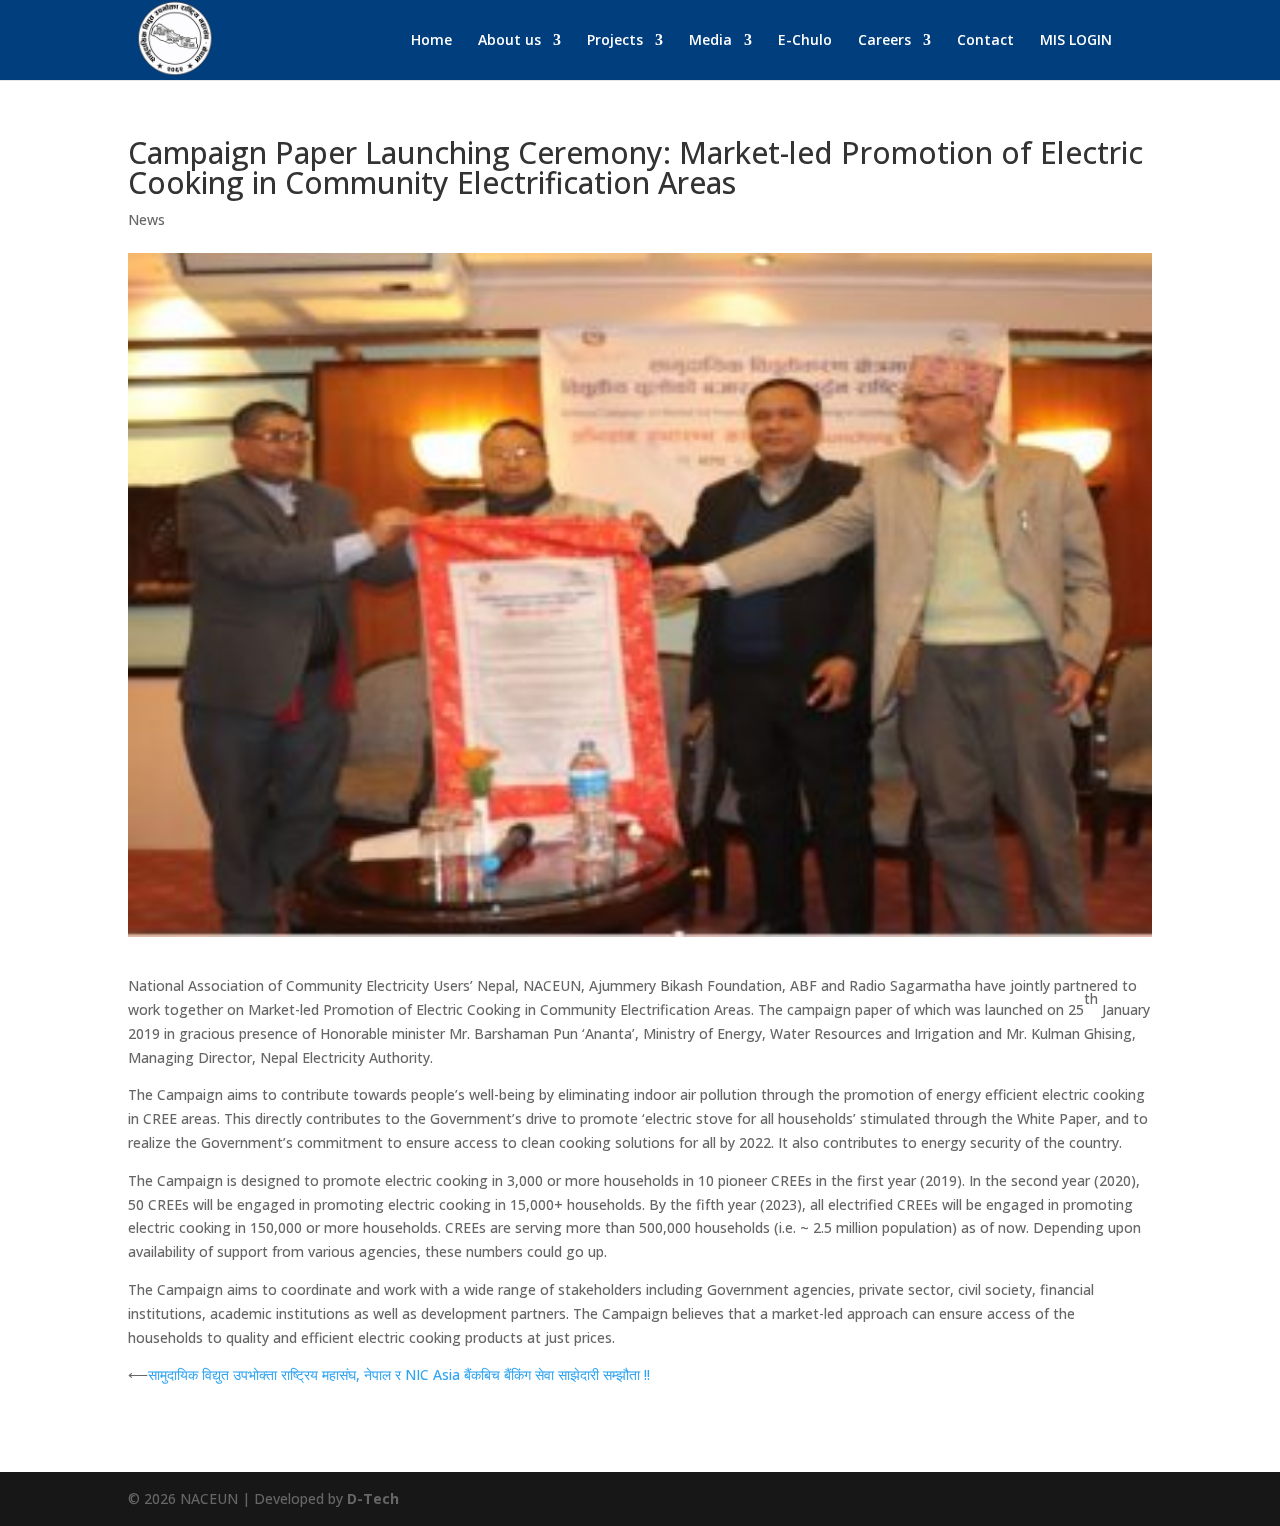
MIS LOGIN (1076, 41)
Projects (615, 41)
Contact (985, 41)
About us (509, 41)
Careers (884, 41)
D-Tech (373, 1498)
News (146, 219)
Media (710, 41)
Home (431, 41)
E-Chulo (805, 41)
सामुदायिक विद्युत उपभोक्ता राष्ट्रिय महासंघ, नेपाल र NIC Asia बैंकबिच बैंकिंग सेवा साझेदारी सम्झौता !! (399, 1374)
